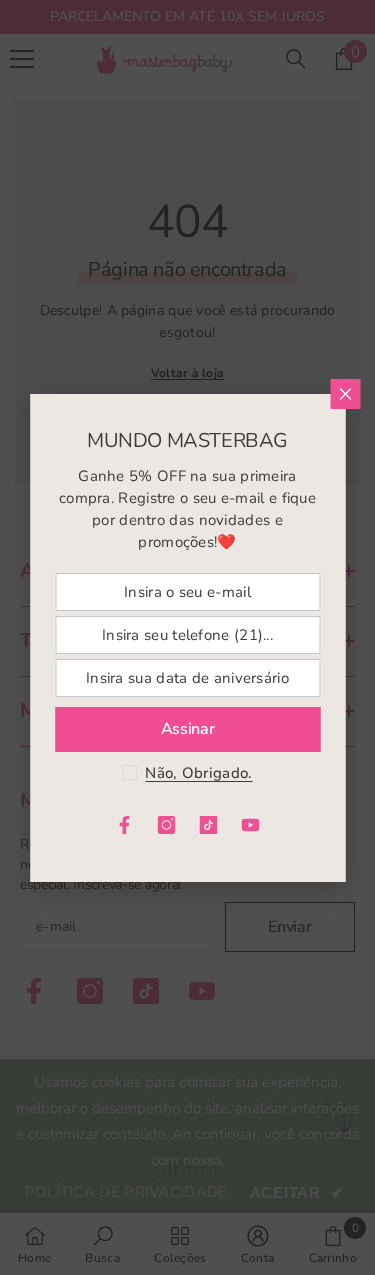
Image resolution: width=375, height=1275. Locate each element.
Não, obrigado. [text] (198, 773)
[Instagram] (167, 825)
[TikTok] (209, 825)
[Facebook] (125, 825)
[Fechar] (345, 394)
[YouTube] (251, 825)
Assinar (188, 729)
